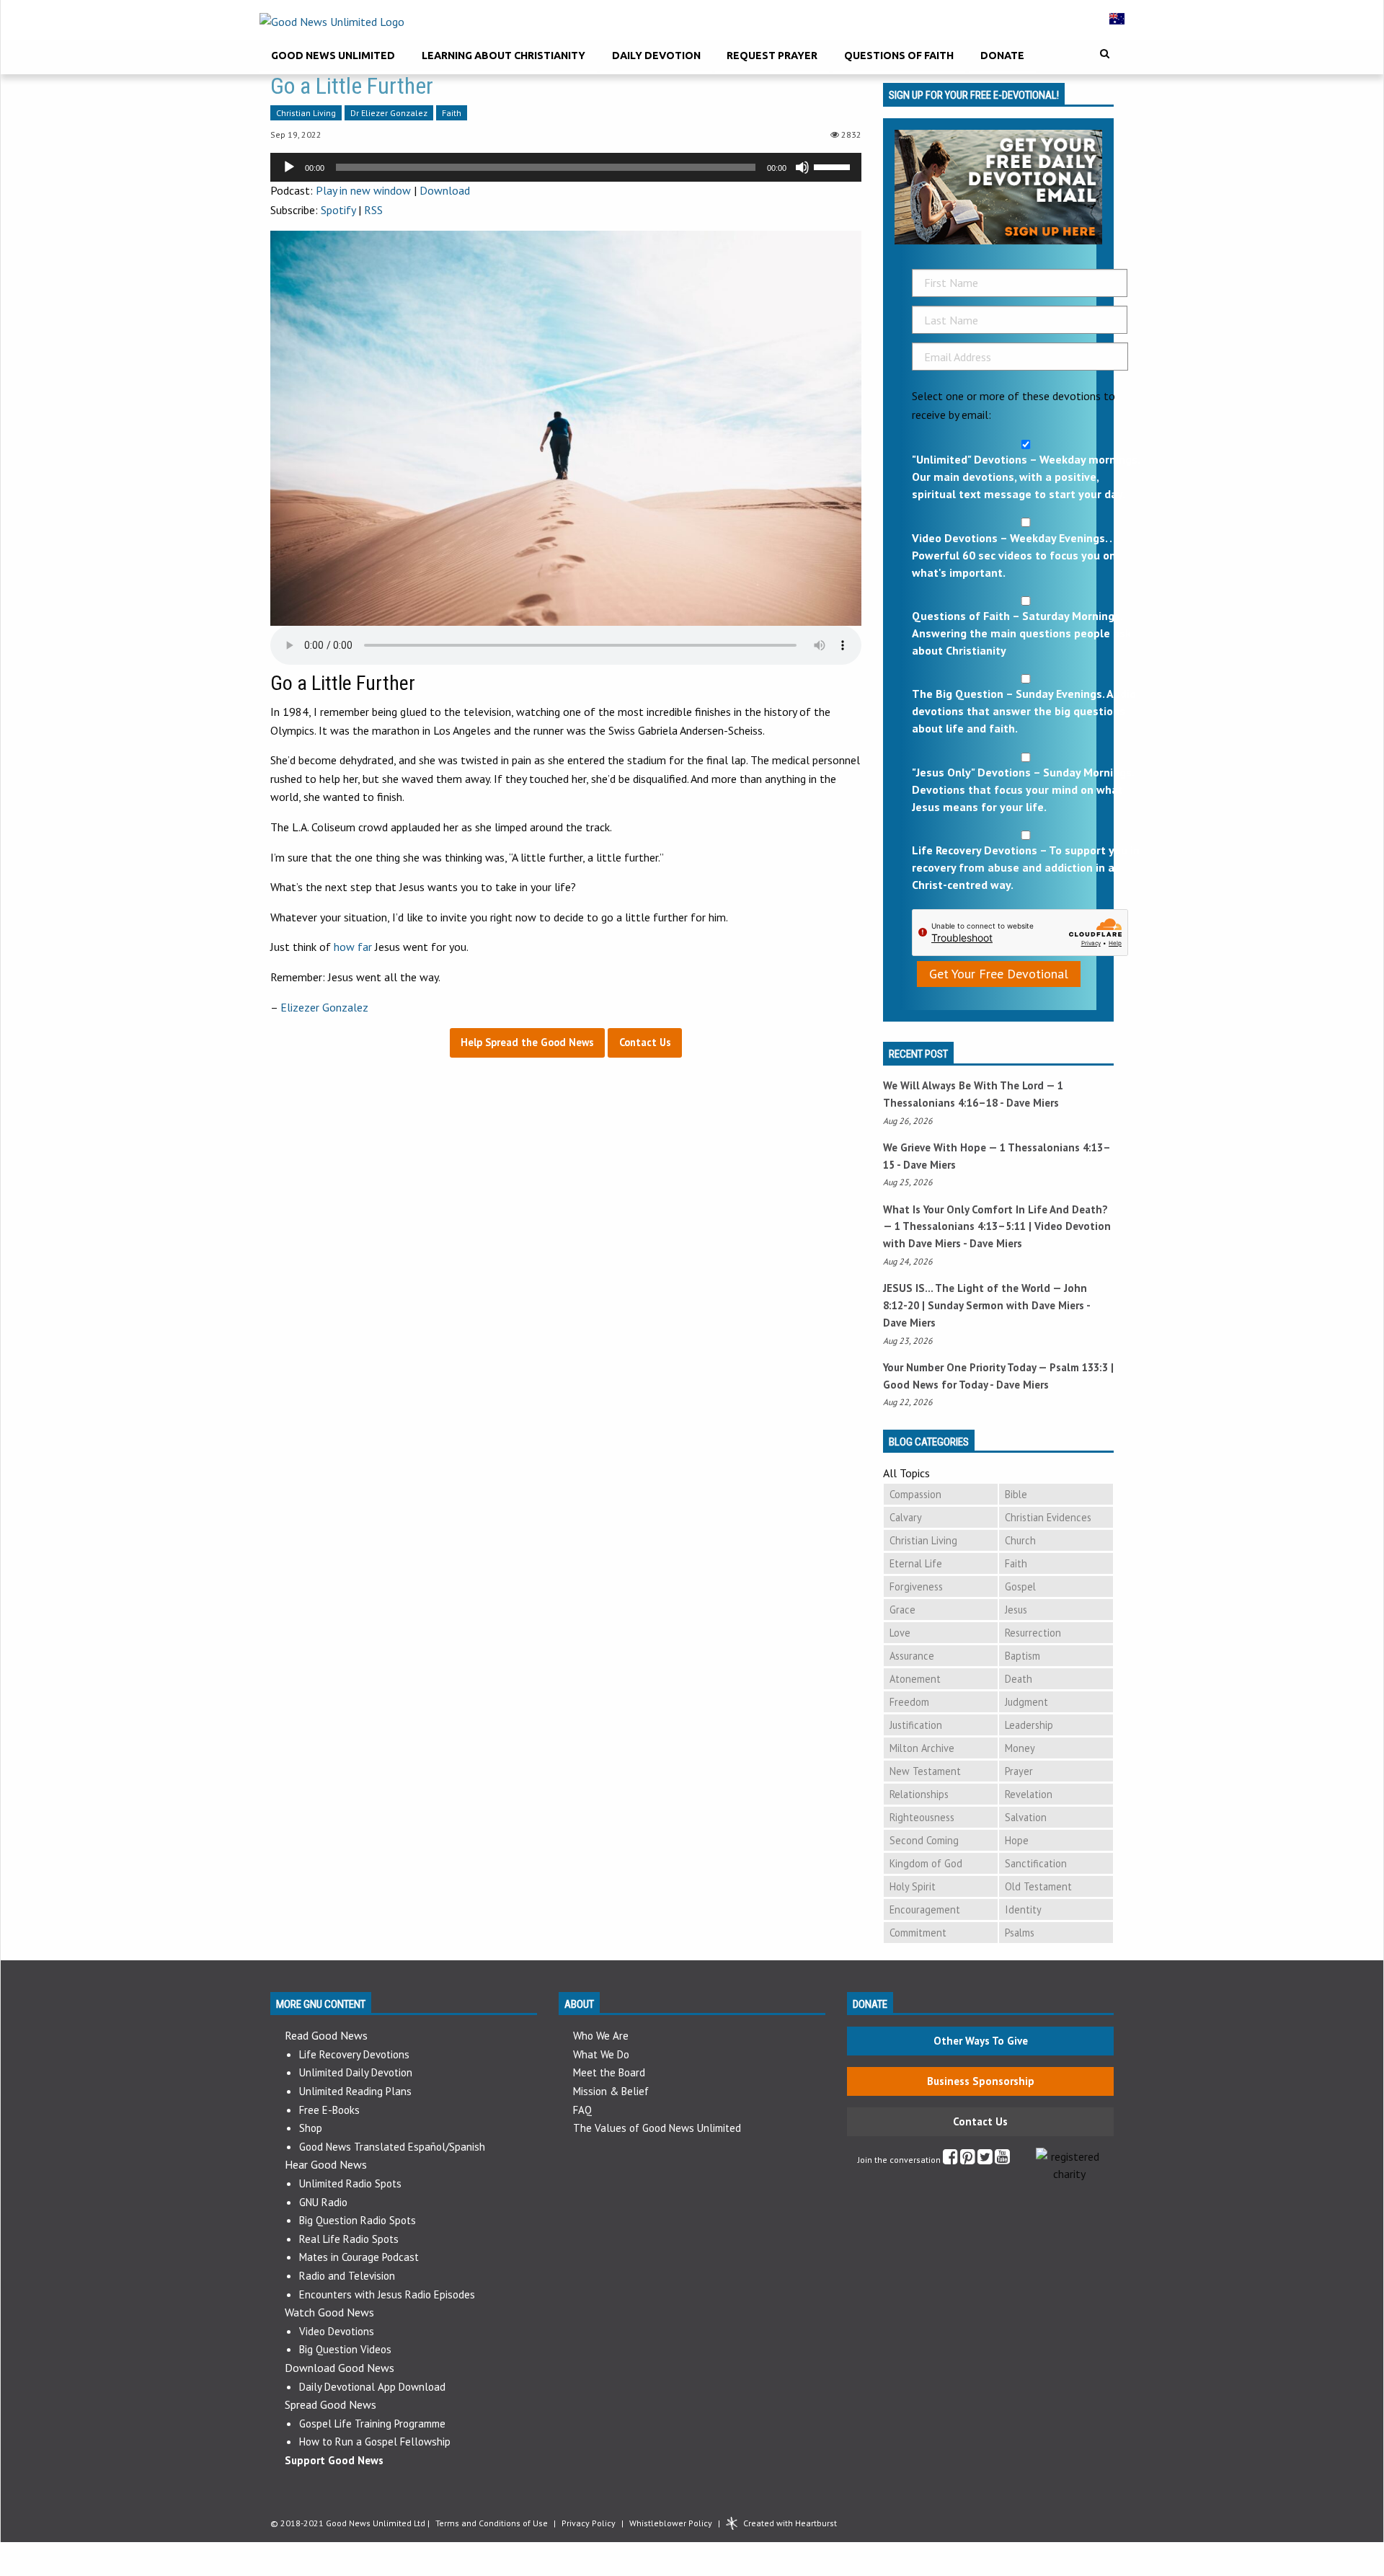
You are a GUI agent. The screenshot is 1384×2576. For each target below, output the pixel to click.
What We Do (601, 2054)
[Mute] (802, 167)
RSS (373, 210)
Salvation (1026, 1817)
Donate (1002, 56)
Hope (1017, 1840)
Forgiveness (916, 1586)
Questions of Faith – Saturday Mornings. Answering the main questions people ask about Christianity (1021, 633)
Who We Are (601, 2036)
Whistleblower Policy (671, 2523)
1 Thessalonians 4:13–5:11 (960, 1226)
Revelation (1029, 1794)
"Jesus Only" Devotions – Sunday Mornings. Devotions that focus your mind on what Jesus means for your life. (1023, 789)
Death (1019, 1679)
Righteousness (922, 1817)
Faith (452, 113)
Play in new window (363, 190)
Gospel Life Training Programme (372, 2424)
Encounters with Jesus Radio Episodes (387, 2294)
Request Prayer (772, 56)
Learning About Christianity (504, 56)
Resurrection (1033, 1633)
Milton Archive (922, 1748)
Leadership (1029, 1725)
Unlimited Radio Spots (350, 2183)
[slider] (834, 166)
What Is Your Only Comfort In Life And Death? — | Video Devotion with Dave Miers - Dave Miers (997, 1227)
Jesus (1016, 1610)
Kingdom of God (926, 1863)
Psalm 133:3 (1079, 1367)
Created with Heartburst (790, 2523)
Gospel (1020, 1586)
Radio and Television (347, 2276)
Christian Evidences (1048, 1517)
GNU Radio (323, 2202)
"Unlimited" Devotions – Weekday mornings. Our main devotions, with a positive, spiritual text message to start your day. (1026, 477)
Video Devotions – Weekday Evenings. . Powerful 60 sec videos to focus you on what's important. (1014, 555)
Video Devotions (337, 2331)
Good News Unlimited (333, 56)
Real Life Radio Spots (349, 2239)
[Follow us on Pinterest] (968, 2160)
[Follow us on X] (985, 2160)
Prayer (1019, 1771)
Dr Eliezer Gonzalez (389, 113)
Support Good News (334, 2460)
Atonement (915, 1679)
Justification (916, 1725)
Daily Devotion (656, 56)
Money (1020, 1748)
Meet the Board (609, 2072)
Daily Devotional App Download (372, 2387)
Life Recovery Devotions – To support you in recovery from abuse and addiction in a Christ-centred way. (1026, 867)
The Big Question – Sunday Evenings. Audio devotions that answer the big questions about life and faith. (1024, 711)
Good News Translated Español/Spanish (392, 2147)
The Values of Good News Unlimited (657, 2128)
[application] (566, 167)
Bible (1016, 1494)
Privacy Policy (589, 2523)
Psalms (1020, 1933)
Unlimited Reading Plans (355, 2091)
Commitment (918, 1933)
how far (353, 947)
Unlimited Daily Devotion (356, 2072)
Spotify (338, 210)
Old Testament (1038, 1886)
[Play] (289, 167)
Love (900, 1633)
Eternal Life (916, 1563)
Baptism (1023, 1656)
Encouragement (925, 1909)
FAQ (582, 2110)
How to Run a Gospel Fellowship (375, 2442)
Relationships (919, 1794)
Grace (902, 1610)
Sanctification (1036, 1863)
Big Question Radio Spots (358, 2220)
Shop (311, 2128)
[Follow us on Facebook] (950, 2160)
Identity (1023, 1909)
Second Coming (924, 1840)
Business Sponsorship (981, 2081)
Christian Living (306, 113)
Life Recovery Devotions (354, 2054)
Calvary (906, 1517)
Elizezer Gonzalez (324, 1007)
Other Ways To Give (981, 2041)
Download (445, 190)
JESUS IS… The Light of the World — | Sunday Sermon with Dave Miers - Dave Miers (986, 1305)
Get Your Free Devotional (999, 974)
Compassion (915, 1494)
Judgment (1026, 1702)
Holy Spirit (913, 1886)
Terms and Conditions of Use (492, 2523)
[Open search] (1105, 54)
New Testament (925, 1771)
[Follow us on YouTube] (1002, 2160)
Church (1020, 1540)
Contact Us (980, 2121)
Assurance (912, 1656)
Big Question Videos (345, 2349)
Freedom (909, 1702)
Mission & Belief (611, 2091)
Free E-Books (329, 2110)
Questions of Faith (899, 56)
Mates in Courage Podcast (359, 2257)
